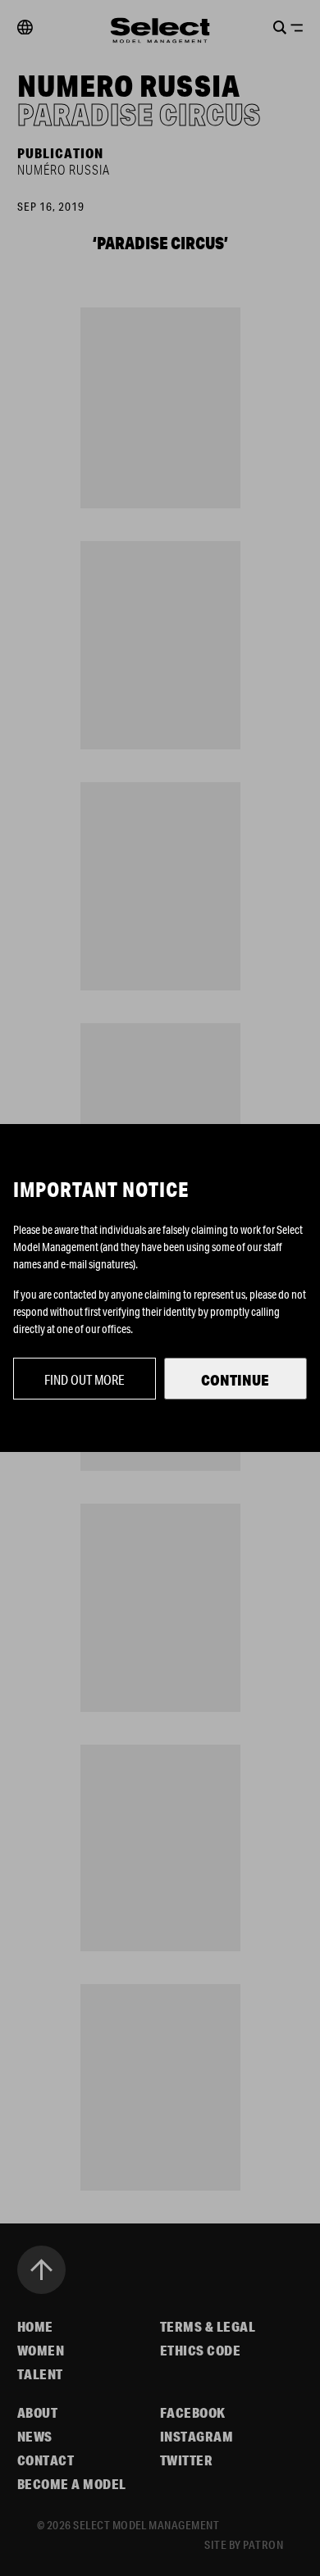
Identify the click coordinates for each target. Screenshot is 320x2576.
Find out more (85, 1379)
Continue (235, 1380)
